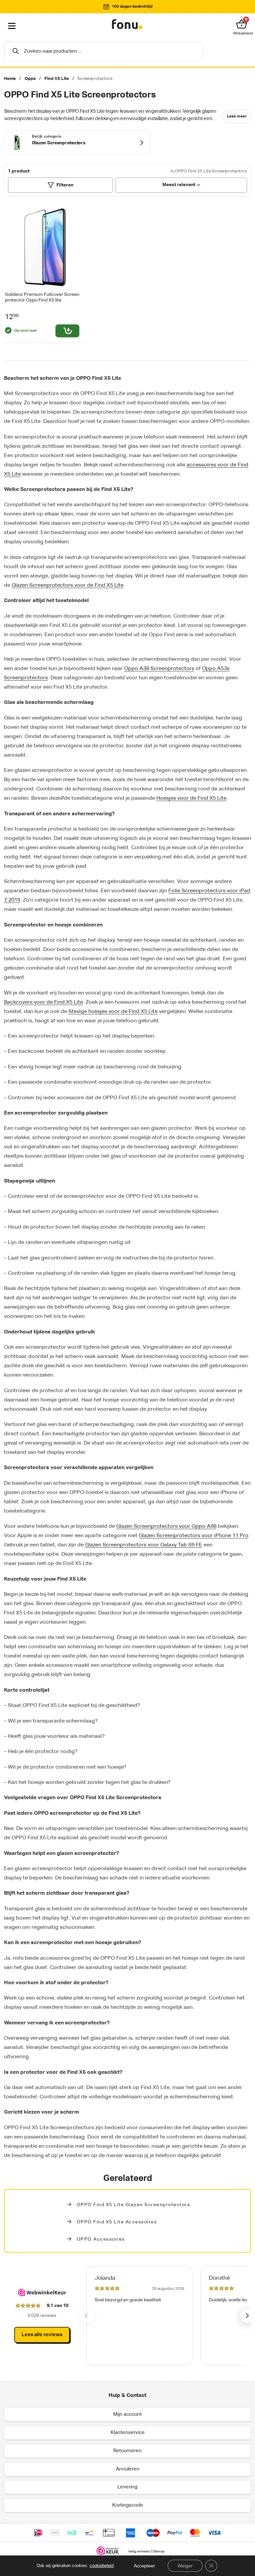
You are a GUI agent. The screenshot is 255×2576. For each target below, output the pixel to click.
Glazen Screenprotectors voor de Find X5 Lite (68, 585)
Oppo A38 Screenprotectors (159, 669)
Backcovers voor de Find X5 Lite (43, 1002)
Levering (127, 2487)
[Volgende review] (247, 2316)
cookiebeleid (102, 2566)
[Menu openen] (12, 26)
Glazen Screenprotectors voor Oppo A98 (166, 1526)
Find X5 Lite (57, 79)
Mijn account (127, 2414)
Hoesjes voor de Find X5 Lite (191, 798)
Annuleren (128, 2469)
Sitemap (159, 2551)
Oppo (30, 79)
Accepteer (144, 2566)
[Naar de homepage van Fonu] (127, 25)
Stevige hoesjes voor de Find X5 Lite (113, 1012)
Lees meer (237, 116)
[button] (243, 24)
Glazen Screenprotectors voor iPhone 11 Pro (193, 1536)
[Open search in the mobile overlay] (104, 51)
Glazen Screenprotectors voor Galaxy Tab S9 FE (144, 1545)
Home (10, 79)
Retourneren (127, 2451)
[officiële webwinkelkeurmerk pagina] (108, 2550)
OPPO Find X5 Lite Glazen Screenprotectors (133, 2205)
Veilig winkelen (139, 2551)
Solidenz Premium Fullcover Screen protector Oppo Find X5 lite (42, 297)
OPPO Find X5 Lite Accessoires (117, 2222)
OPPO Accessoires (101, 2239)
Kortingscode (128, 2505)
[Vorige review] (86, 2316)
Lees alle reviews (42, 2335)
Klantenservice (128, 2433)
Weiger (185, 2566)
